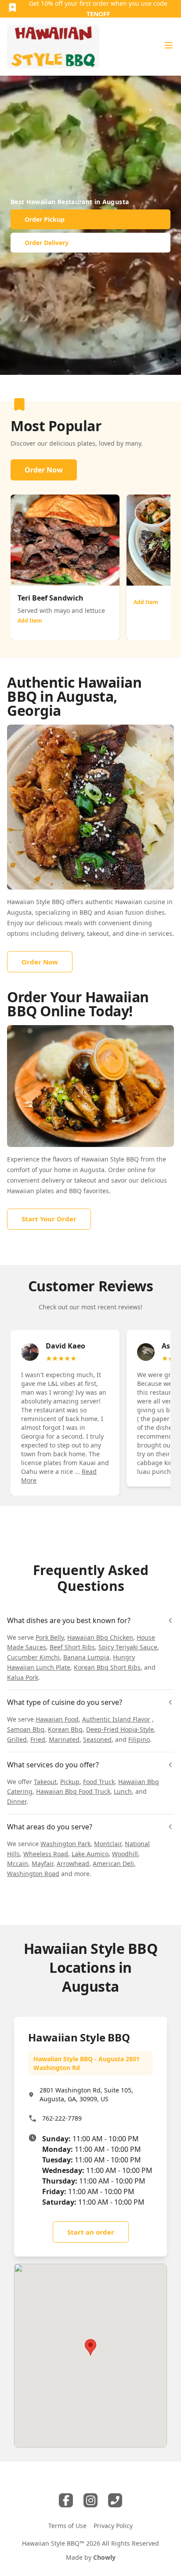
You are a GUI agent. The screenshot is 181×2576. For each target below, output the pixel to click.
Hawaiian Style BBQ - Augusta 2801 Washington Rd (87, 2063)
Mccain (18, 1863)
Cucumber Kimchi (33, 1657)
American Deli (113, 1863)
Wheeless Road (46, 1854)
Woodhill (125, 1854)
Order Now (44, 470)
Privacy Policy (113, 2526)
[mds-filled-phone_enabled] (115, 2500)
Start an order (91, 2232)
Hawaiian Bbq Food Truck (73, 1791)
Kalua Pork (23, 1677)
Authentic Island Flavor (116, 1719)
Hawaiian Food (57, 1719)
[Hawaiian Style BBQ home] (53, 47)
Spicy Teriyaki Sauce (128, 1647)
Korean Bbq (65, 1729)
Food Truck (99, 1782)
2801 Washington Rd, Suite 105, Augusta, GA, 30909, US (86, 2094)
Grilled (17, 1739)
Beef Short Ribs (72, 1647)
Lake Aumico (90, 1854)
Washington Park (65, 1844)
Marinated (64, 1739)
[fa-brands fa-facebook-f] (66, 2500)
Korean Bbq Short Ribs (107, 1667)
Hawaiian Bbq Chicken (100, 1637)
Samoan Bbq (26, 1729)
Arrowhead (73, 1863)
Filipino (139, 1739)
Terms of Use (67, 2526)
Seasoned (97, 1739)
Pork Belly (50, 1637)
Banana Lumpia (86, 1657)
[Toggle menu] (169, 45)
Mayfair (42, 1863)
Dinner (17, 1801)
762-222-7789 (62, 2118)
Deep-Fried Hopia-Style (120, 1729)
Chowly (104, 2557)
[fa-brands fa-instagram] (90, 2500)
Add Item (30, 621)
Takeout (45, 1782)
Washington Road (33, 1874)
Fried (38, 1739)
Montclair (108, 1844)
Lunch (123, 1791)
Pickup (70, 1782)
